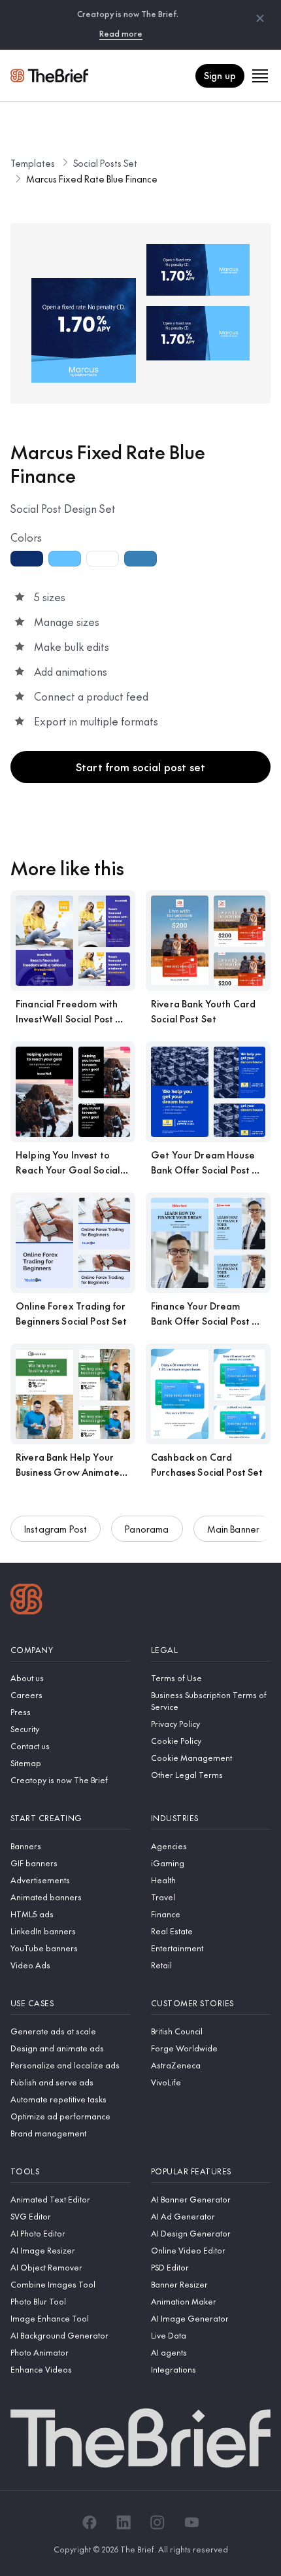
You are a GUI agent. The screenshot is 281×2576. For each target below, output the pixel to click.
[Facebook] (90, 2522)
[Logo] (26, 1601)
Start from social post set (140, 767)
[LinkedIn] (124, 2522)
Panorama (147, 1529)
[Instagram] (157, 2522)
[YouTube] (191, 2522)
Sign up (220, 75)
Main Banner (234, 1529)
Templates (33, 163)
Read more (121, 33)
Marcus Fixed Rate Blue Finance (92, 179)
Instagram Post (56, 1529)
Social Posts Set (105, 163)
